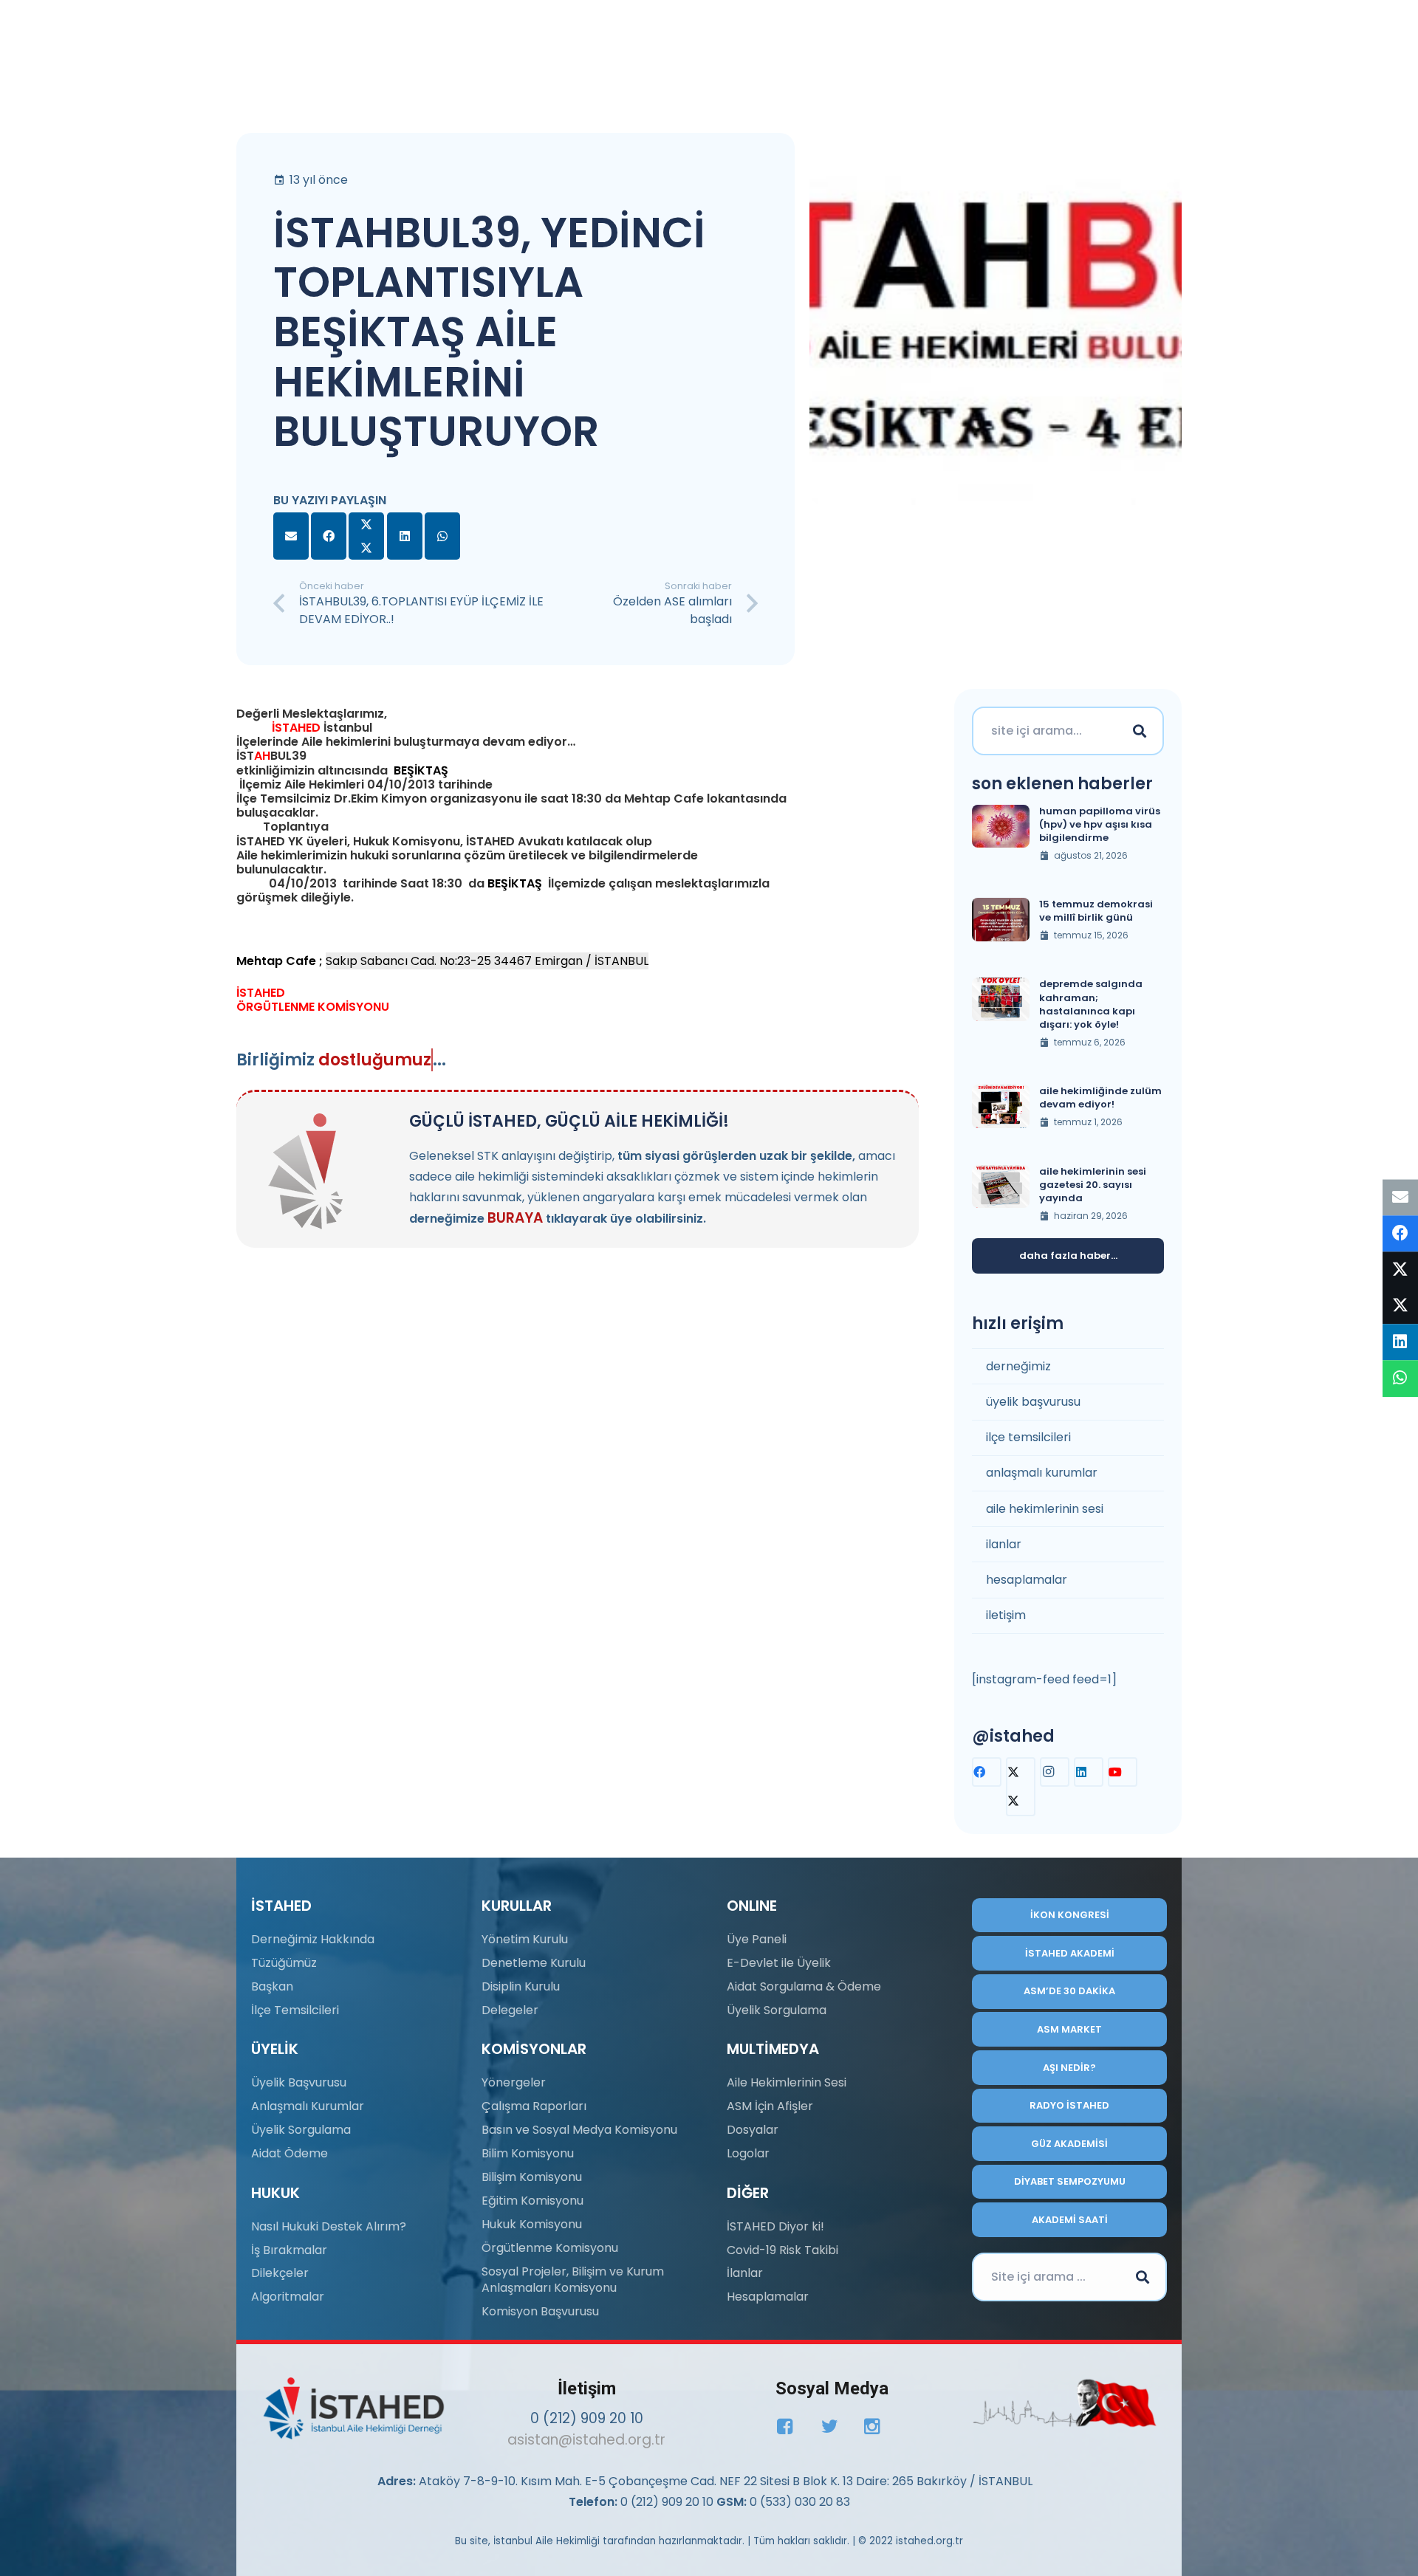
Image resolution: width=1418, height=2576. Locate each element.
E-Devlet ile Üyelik (779, 1963)
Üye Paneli (757, 1939)
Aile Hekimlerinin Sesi (787, 2082)
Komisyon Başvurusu (540, 2311)
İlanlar (745, 2273)
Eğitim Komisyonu (532, 2201)
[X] (1021, 1787)
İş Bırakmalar (289, 2250)
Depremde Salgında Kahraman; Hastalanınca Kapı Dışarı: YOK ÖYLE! (1091, 1004)
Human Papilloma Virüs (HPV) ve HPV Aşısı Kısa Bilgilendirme (1100, 824)
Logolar (748, 2153)
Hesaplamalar (768, 2297)
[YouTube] (1123, 1772)
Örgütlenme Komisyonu (550, 2248)
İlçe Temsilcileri (295, 2010)
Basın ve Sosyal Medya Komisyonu (579, 2130)
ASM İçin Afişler (770, 2106)
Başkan (272, 1986)
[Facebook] (987, 1772)
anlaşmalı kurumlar (1042, 1473)
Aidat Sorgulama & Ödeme (804, 1986)
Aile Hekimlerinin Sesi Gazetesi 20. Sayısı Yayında (1093, 1185)
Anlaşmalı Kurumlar (308, 2106)
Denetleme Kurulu (534, 1963)
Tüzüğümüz (284, 1963)
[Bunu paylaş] (329, 536)
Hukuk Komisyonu (532, 2224)
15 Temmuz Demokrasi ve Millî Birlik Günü (1096, 911)
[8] (1065, 2403)
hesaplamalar (1027, 1580)
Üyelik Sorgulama (301, 2130)
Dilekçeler (280, 2273)
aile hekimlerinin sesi (1045, 1509)
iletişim (1006, 1615)
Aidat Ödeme (290, 2153)
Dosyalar (753, 2130)
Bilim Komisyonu (528, 2153)
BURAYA (515, 1218)
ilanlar (1004, 1544)
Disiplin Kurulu (521, 1986)
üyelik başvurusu (1033, 1402)
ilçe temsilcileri (1028, 1437)
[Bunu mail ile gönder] (291, 536)
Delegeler (510, 2010)
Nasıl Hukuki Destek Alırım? (329, 2226)
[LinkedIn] (1089, 1772)
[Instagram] (1055, 1772)
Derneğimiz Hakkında (313, 1939)
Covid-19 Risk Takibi (782, 2250)
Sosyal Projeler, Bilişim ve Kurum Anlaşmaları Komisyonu (573, 2280)
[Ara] (1140, 731)
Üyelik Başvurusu (299, 2082)
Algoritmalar (288, 2297)
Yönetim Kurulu (525, 1939)
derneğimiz (1018, 1366)
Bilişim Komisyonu (532, 2177)
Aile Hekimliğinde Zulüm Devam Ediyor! (1100, 1098)
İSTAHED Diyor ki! (775, 2226)
